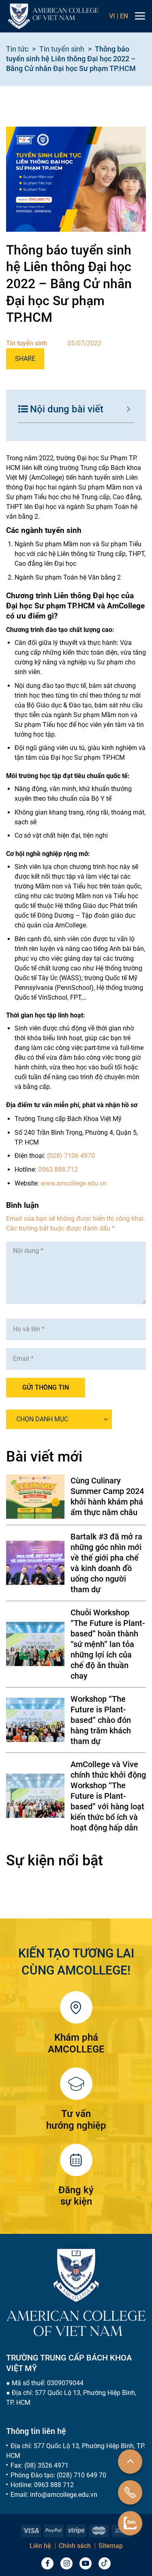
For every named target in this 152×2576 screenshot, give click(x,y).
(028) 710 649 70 (81, 2475)
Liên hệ (40, 2546)
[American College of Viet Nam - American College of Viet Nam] (53, 16)
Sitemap (111, 2546)
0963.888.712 (58, 1169)
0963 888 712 (54, 2485)
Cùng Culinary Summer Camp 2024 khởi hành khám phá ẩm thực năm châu (107, 1496)
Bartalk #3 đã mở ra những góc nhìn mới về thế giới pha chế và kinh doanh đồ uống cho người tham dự (106, 1563)
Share (25, 359)
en (124, 16)
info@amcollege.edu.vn (64, 2495)
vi (114, 16)
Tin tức (17, 49)
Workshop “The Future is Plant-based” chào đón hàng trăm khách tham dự (101, 1720)
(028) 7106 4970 (71, 1156)
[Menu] (140, 16)
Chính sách (75, 2546)
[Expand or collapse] (129, 409)
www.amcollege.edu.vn (74, 1183)
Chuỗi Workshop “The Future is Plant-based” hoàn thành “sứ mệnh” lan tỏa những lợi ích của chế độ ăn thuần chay (108, 1644)
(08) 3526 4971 (46, 2465)
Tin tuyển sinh (62, 49)
